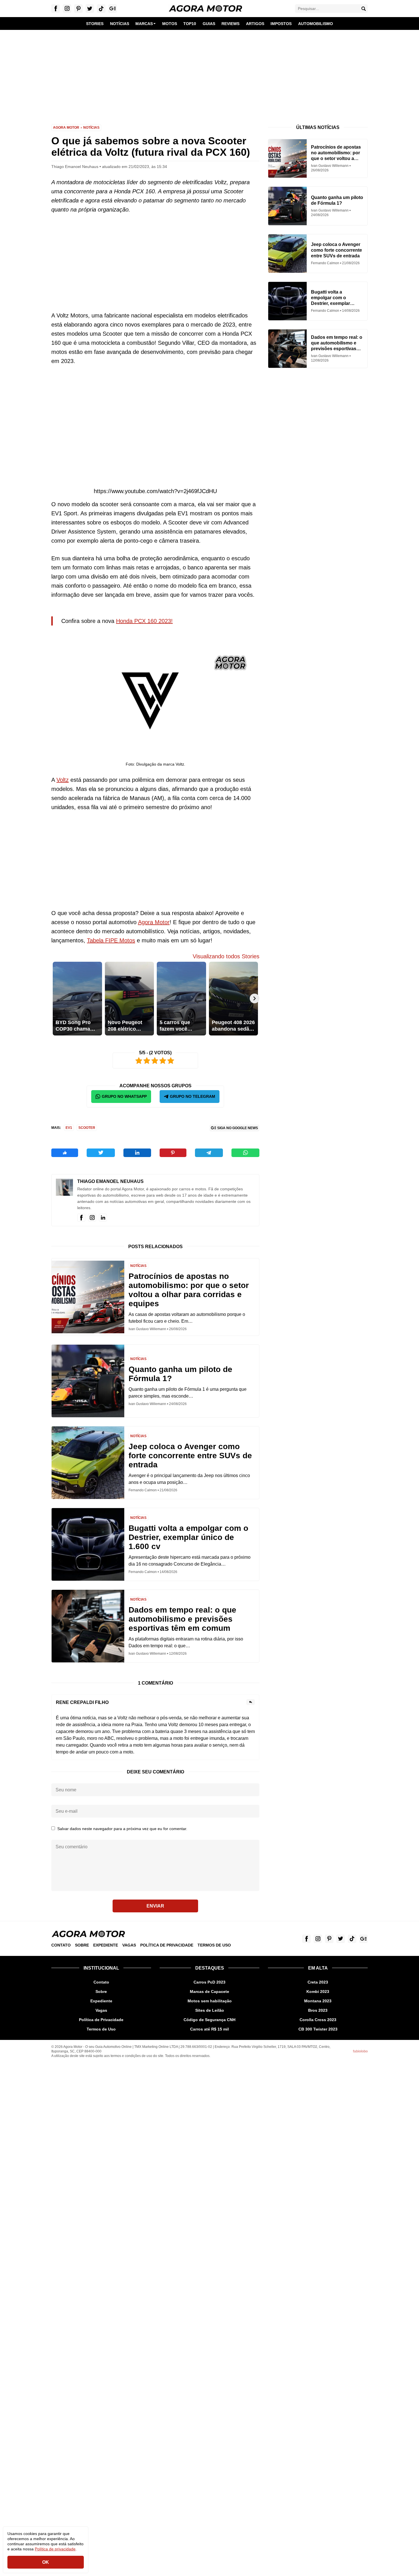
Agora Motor (66, 128)
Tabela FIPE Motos (111, 940)
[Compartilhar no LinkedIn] (137, 1153)
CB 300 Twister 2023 (318, 2029)
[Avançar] (255, 998)
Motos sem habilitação (210, 2001)
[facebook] (81, 1218)
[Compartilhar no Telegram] (209, 1153)
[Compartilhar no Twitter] (101, 1153)
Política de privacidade (55, 2549)
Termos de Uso (214, 1945)
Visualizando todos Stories (226, 956)
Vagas (129, 1945)
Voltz (63, 780)
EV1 (69, 1128)
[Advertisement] (209, 73)
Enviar (155, 1906)
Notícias (91, 128)
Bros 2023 (318, 2010)
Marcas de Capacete (209, 1992)
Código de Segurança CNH (209, 2020)
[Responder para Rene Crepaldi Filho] (251, 1702)
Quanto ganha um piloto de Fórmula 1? (180, 1374)
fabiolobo (360, 2051)
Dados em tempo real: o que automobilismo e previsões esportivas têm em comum (182, 1619)
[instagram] (92, 1218)
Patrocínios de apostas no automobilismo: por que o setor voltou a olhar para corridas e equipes (189, 1290)
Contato (61, 1945)
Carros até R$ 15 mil (209, 2029)
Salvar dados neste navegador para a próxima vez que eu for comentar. (122, 1829)
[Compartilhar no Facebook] (65, 1153)
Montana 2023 (318, 2001)
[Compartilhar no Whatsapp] (245, 1153)
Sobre (82, 1945)
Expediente (106, 1945)
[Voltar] (56, 998)
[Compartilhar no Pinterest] (173, 1153)
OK (46, 2562)
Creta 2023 (318, 1982)
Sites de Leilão (210, 2010)
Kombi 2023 (318, 1992)
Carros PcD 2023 (209, 1982)
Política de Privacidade (167, 1945)
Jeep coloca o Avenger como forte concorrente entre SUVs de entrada (190, 1456)
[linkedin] (103, 1218)
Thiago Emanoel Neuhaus (110, 1181)
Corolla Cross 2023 (318, 2020)
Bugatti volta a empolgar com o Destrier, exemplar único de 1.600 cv (188, 1537)
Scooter (87, 1128)
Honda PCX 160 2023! (144, 621)
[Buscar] (363, 9)
